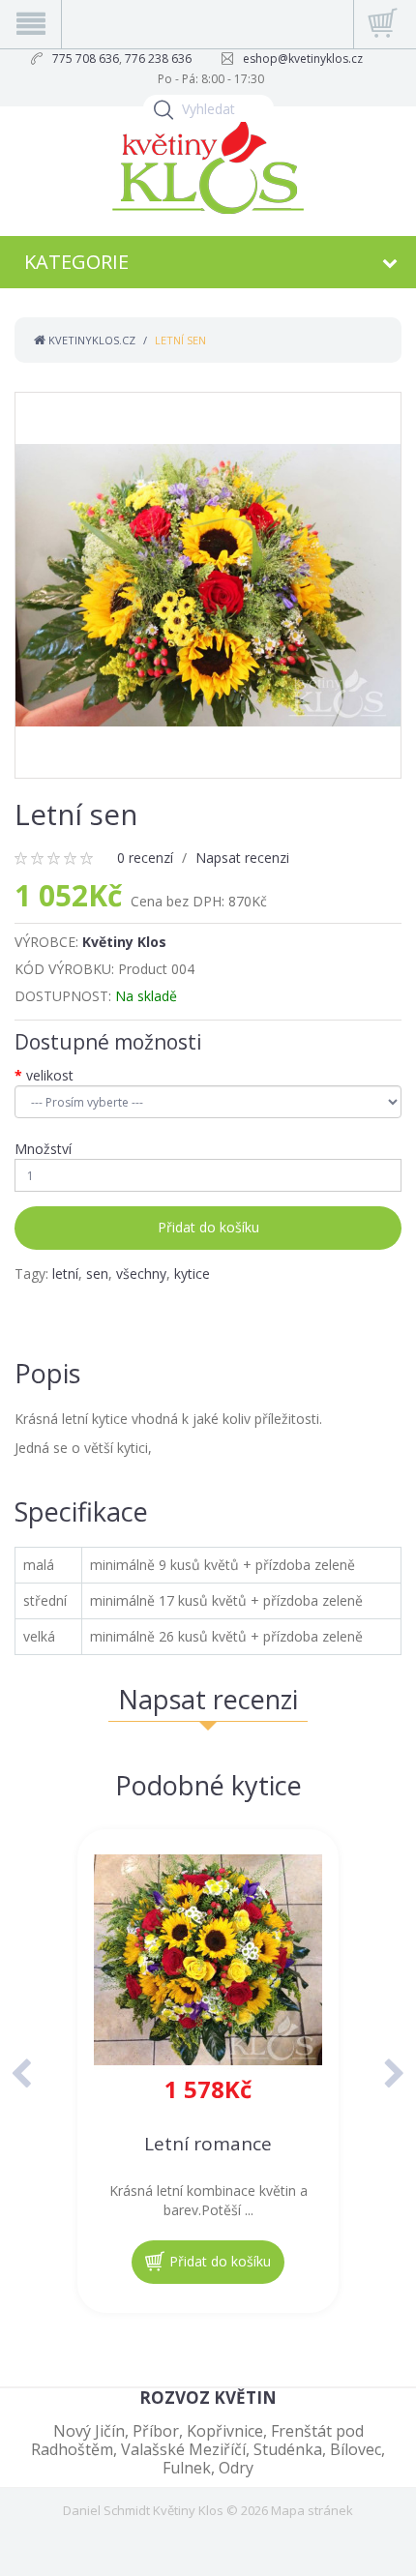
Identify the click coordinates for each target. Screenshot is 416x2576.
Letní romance (208, 2144)
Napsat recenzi (242, 858)
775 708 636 (86, 59)
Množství (43, 1149)
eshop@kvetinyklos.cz (303, 59)
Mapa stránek (312, 2510)
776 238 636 (158, 59)
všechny (141, 1273)
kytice (192, 1273)
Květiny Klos (124, 942)
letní (65, 1273)
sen (97, 1273)
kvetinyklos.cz (90, 340)
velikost (50, 1075)
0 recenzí (145, 858)
